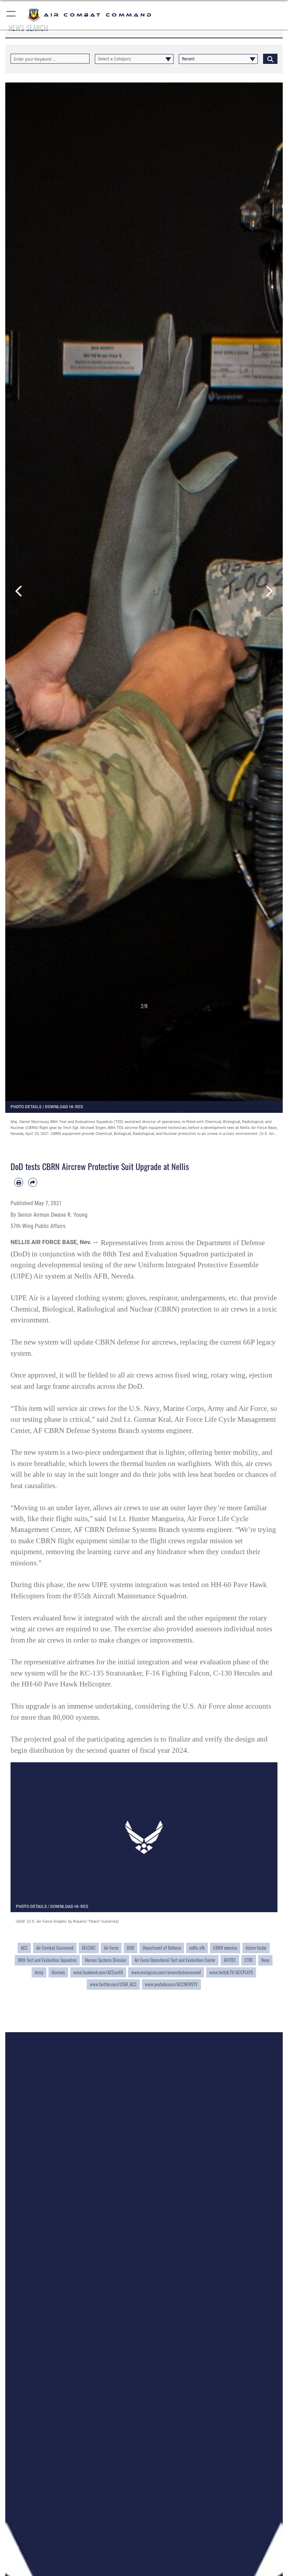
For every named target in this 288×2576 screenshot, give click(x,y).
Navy (265, 1960)
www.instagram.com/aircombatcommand (166, 1972)
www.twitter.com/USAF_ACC (113, 1984)
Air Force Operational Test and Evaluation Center (175, 1960)
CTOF (249, 1960)
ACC (24, 1948)
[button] (11, 15)
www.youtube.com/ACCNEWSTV (171, 1984)
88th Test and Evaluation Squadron (47, 1960)
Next (269, 592)
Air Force (111, 1948)
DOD (130, 1948)
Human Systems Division (106, 1960)
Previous (19, 592)
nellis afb (197, 1948)
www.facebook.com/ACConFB (98, 1972)
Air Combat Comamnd (55, 1948)
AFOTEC (230, 1960)
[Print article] (19, 1182)
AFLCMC (89, 1948)
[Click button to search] (270, 59)
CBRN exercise (225, 1948)
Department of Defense (162, 1948)
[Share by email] (33, 1182)
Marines (58, 1972)
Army (39, 1972)
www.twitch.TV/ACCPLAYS (231, 1972)
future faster (256, 1948)
